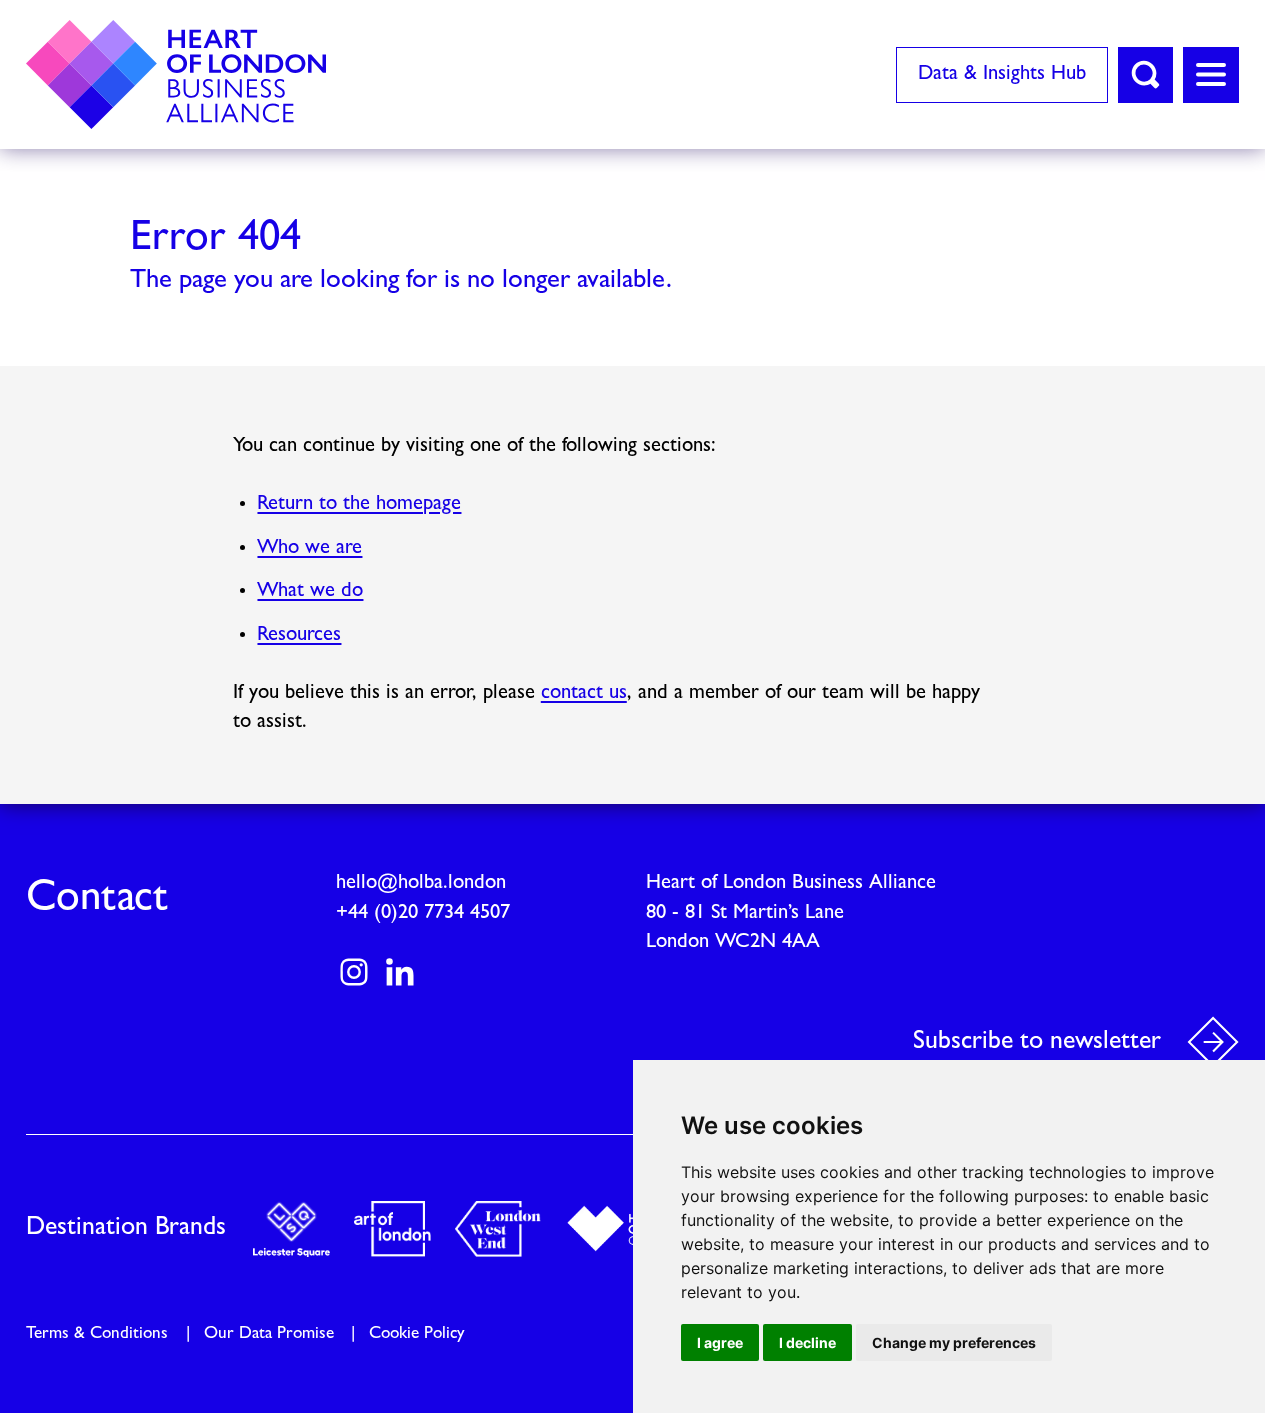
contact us (584, 693)
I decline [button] (807, 1342)
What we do (310, 591)
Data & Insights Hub (1002, 74)
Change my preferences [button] (954, 1342)
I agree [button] (720, 1342)
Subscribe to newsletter (1037, 1041)
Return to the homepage (359, 504)
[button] (1145, 75)
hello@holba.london (421, 883)
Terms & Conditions (97, 1333)
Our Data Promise (269, 1333)
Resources (299, 635)
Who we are (309, 548)
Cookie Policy (416, 1333)
